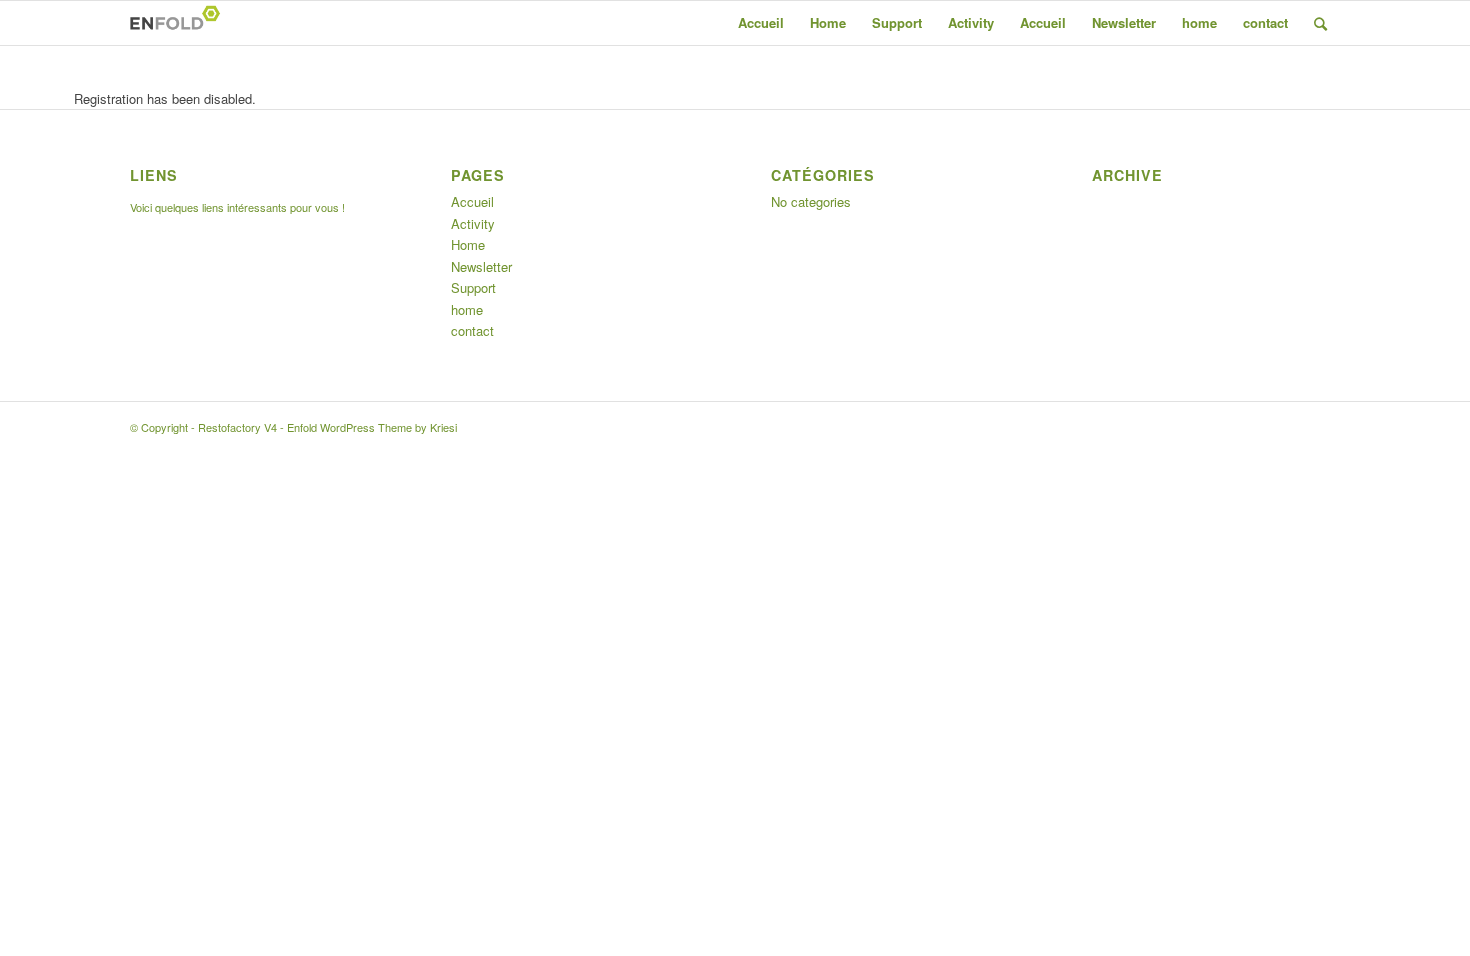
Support (897, 22)
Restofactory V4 (237, 427)
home (1199, 22)
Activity (971, 22)
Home (828, 22)
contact (1265, 22)
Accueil (761, 22)
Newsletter (1124, 22)
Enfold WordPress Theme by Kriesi (372, 427)
